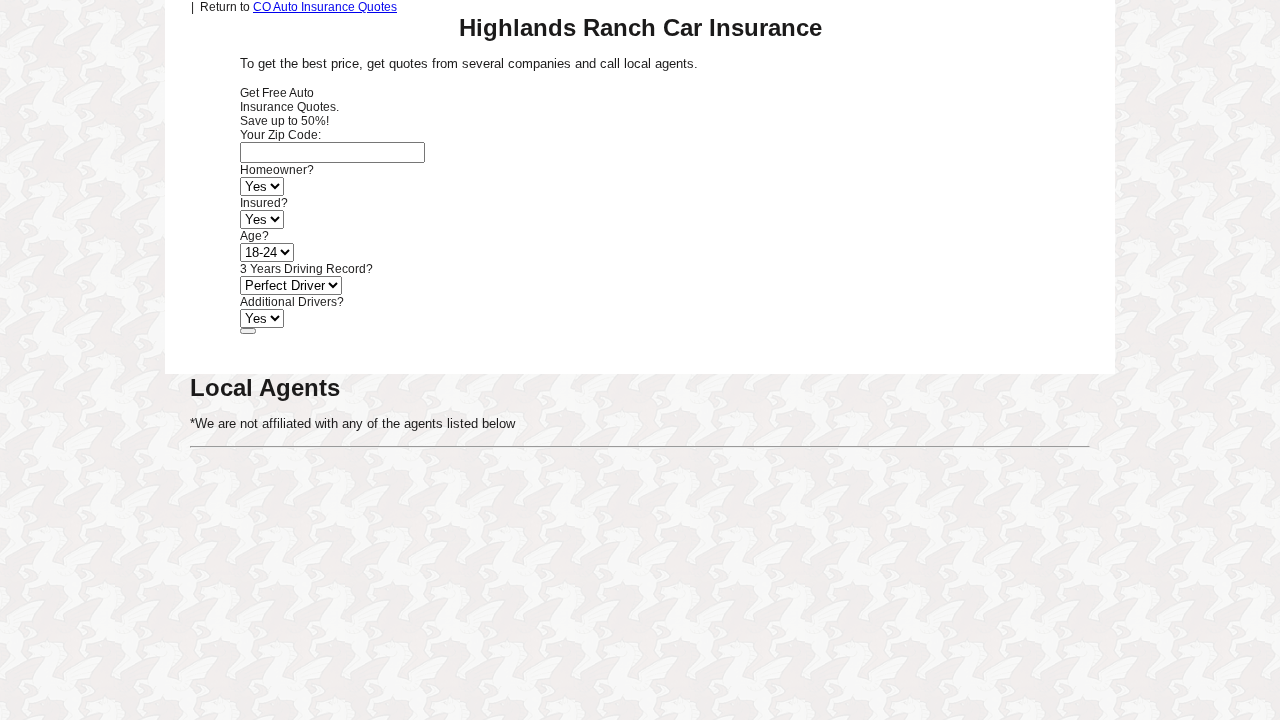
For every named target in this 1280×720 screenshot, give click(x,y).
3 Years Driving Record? (306, 269)
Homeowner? (277, 170)
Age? (254, 236)
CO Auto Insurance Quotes (325, 7)
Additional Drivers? (292, 302)
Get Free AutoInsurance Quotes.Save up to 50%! (289, 107)
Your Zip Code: (280, 135)
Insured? (264, 203)
